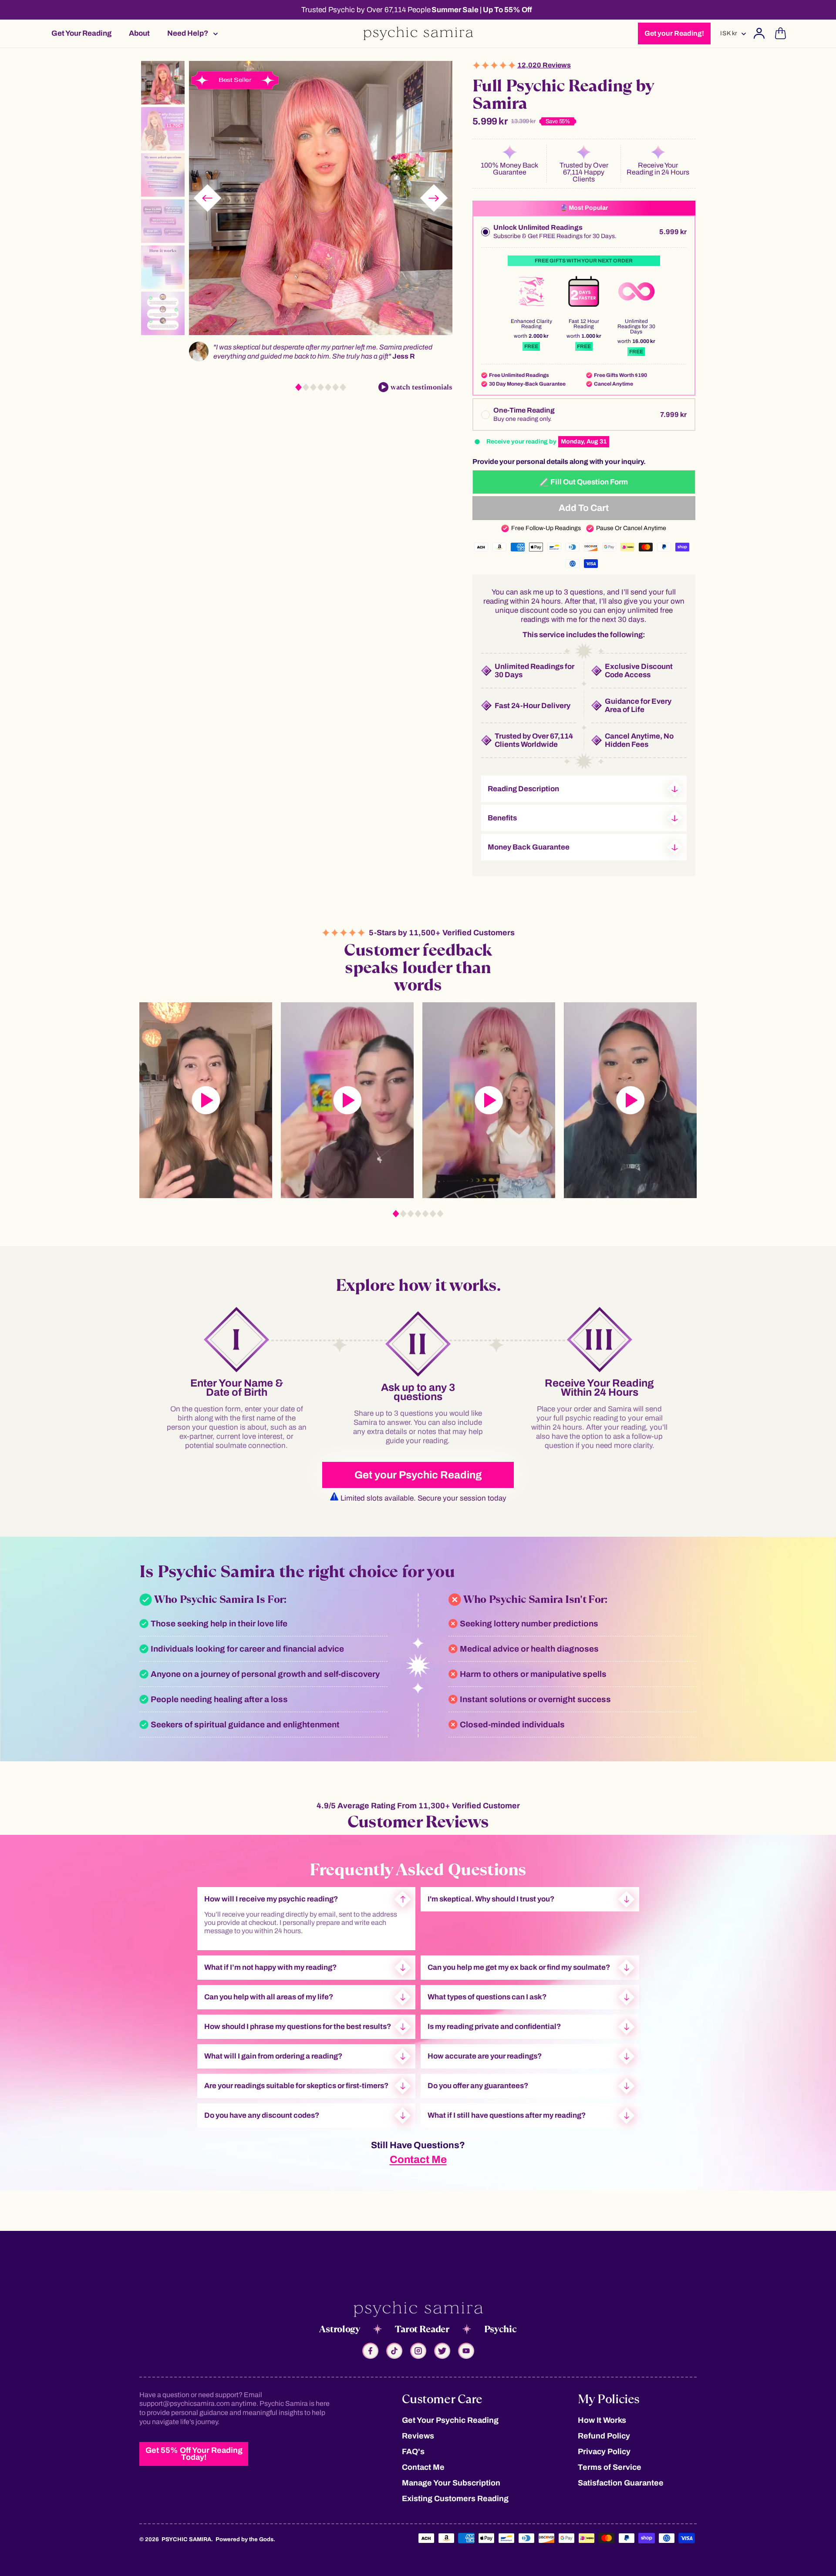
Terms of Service (610, 2467)
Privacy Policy (604, 2452)
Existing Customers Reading (455, 2499)
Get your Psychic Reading (418, 1475)
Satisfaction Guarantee (621, 2483)
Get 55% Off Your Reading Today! (194, 2454)
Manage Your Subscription (451, 2483)
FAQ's (413, 2452)
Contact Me (418, 2160)
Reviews (418, 2436)
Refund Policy (604, 2436)
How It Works (602, 2420)
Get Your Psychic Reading (450, 2420)
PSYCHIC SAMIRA (186, 2539)
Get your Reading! (674, 33)
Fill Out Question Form (589, 482)
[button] (190, 33)
